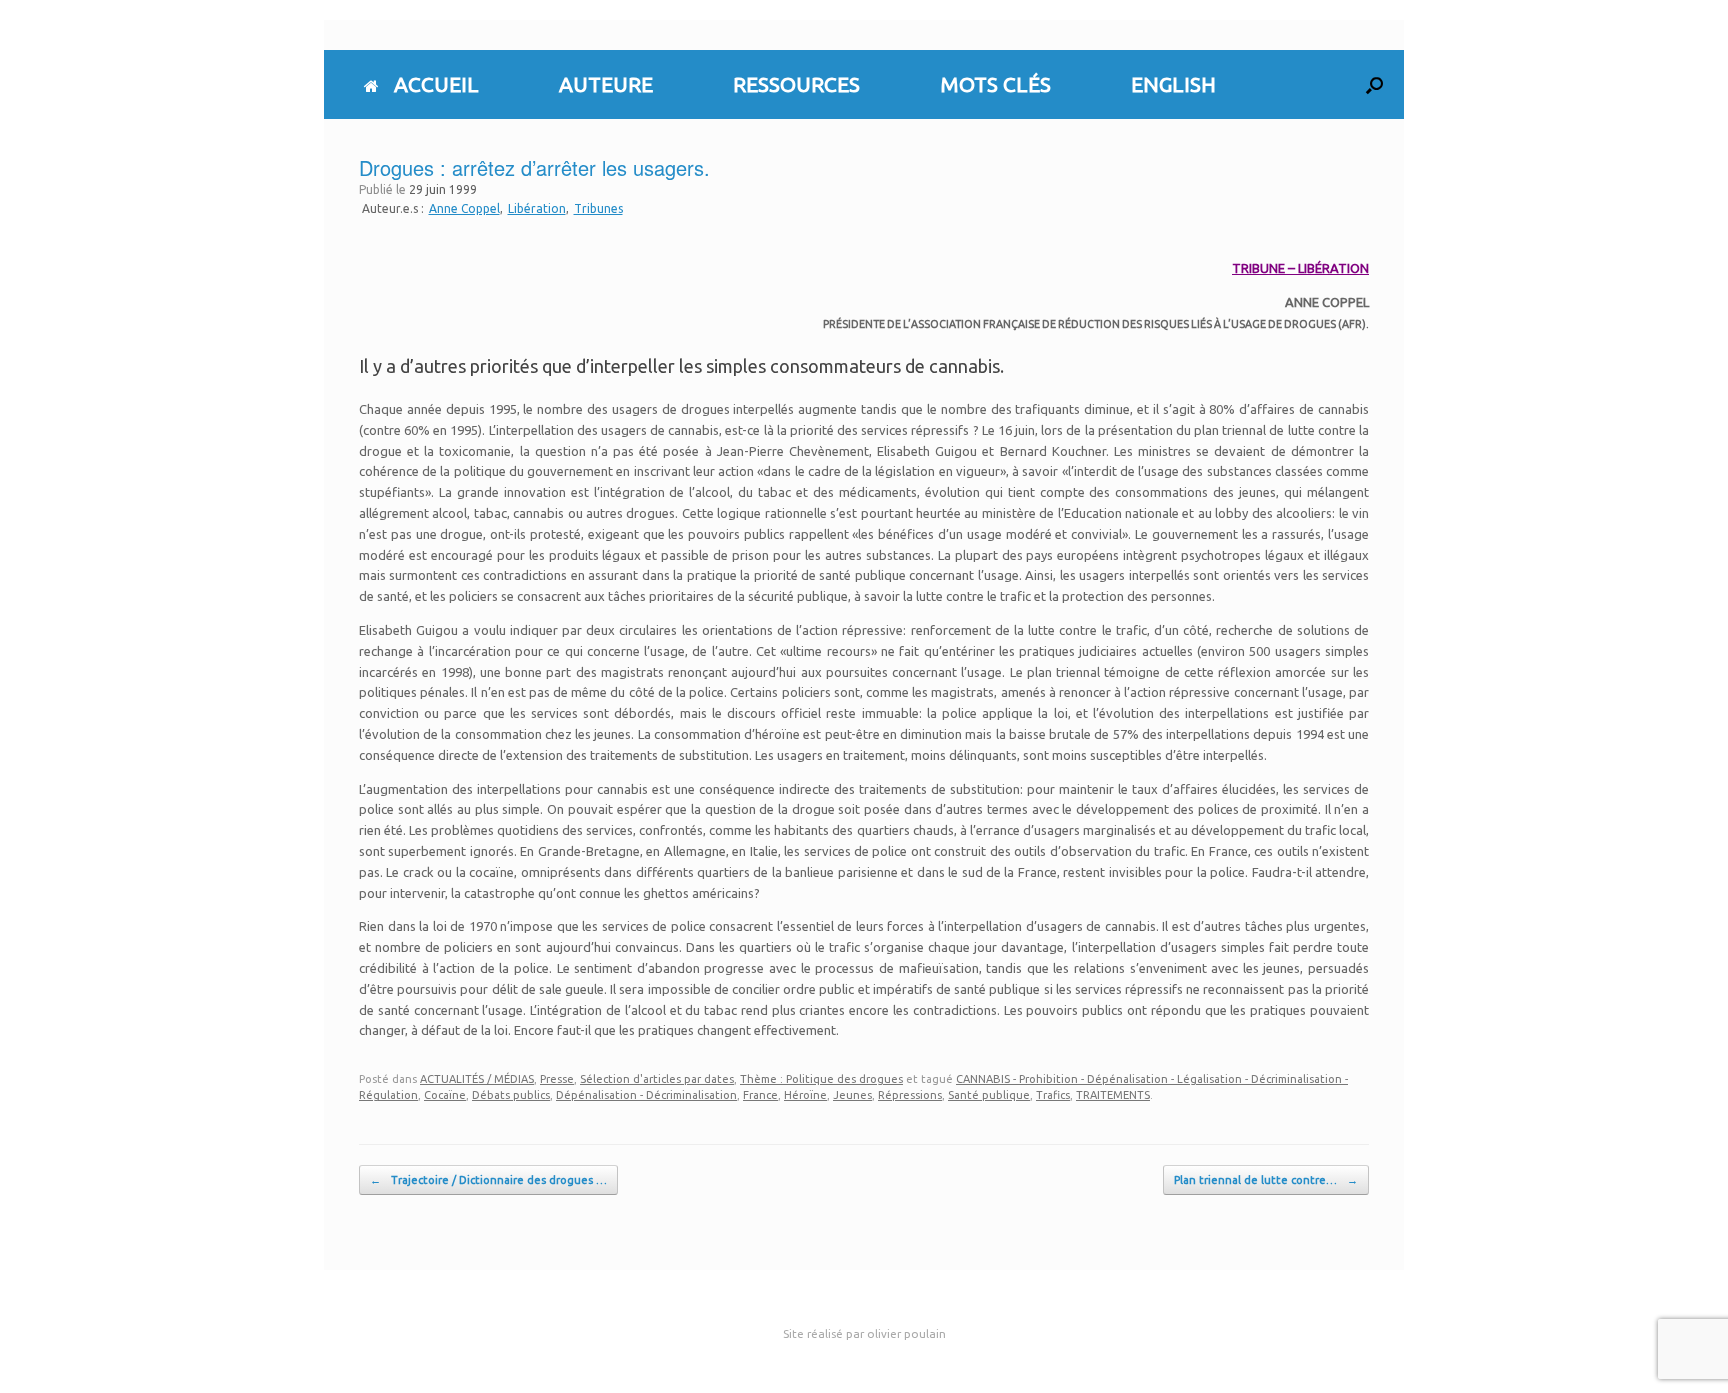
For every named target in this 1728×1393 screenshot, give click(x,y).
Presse (557, 1079)
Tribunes (598, 208)
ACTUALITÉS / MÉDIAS (477, 1079)
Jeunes (852, 1095)
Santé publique (989, 1095)
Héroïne (805, 1095)
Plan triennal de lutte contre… (1266, 1180)
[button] (1374, 84)
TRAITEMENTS (1113, 1095)
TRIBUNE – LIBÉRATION (1300, 268)
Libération (537, 208)
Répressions (910, 1095)
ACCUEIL (436, 84)
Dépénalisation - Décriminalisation (646, 1095)
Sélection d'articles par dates (657, 1079)
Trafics (1053, 1095)
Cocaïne (445, 1095)
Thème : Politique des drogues (821, 1079)
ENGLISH (1173, 84)
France (760, 1095)
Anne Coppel (464, 208)
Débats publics (511, 1095)
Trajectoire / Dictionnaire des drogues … (488, 1180)
